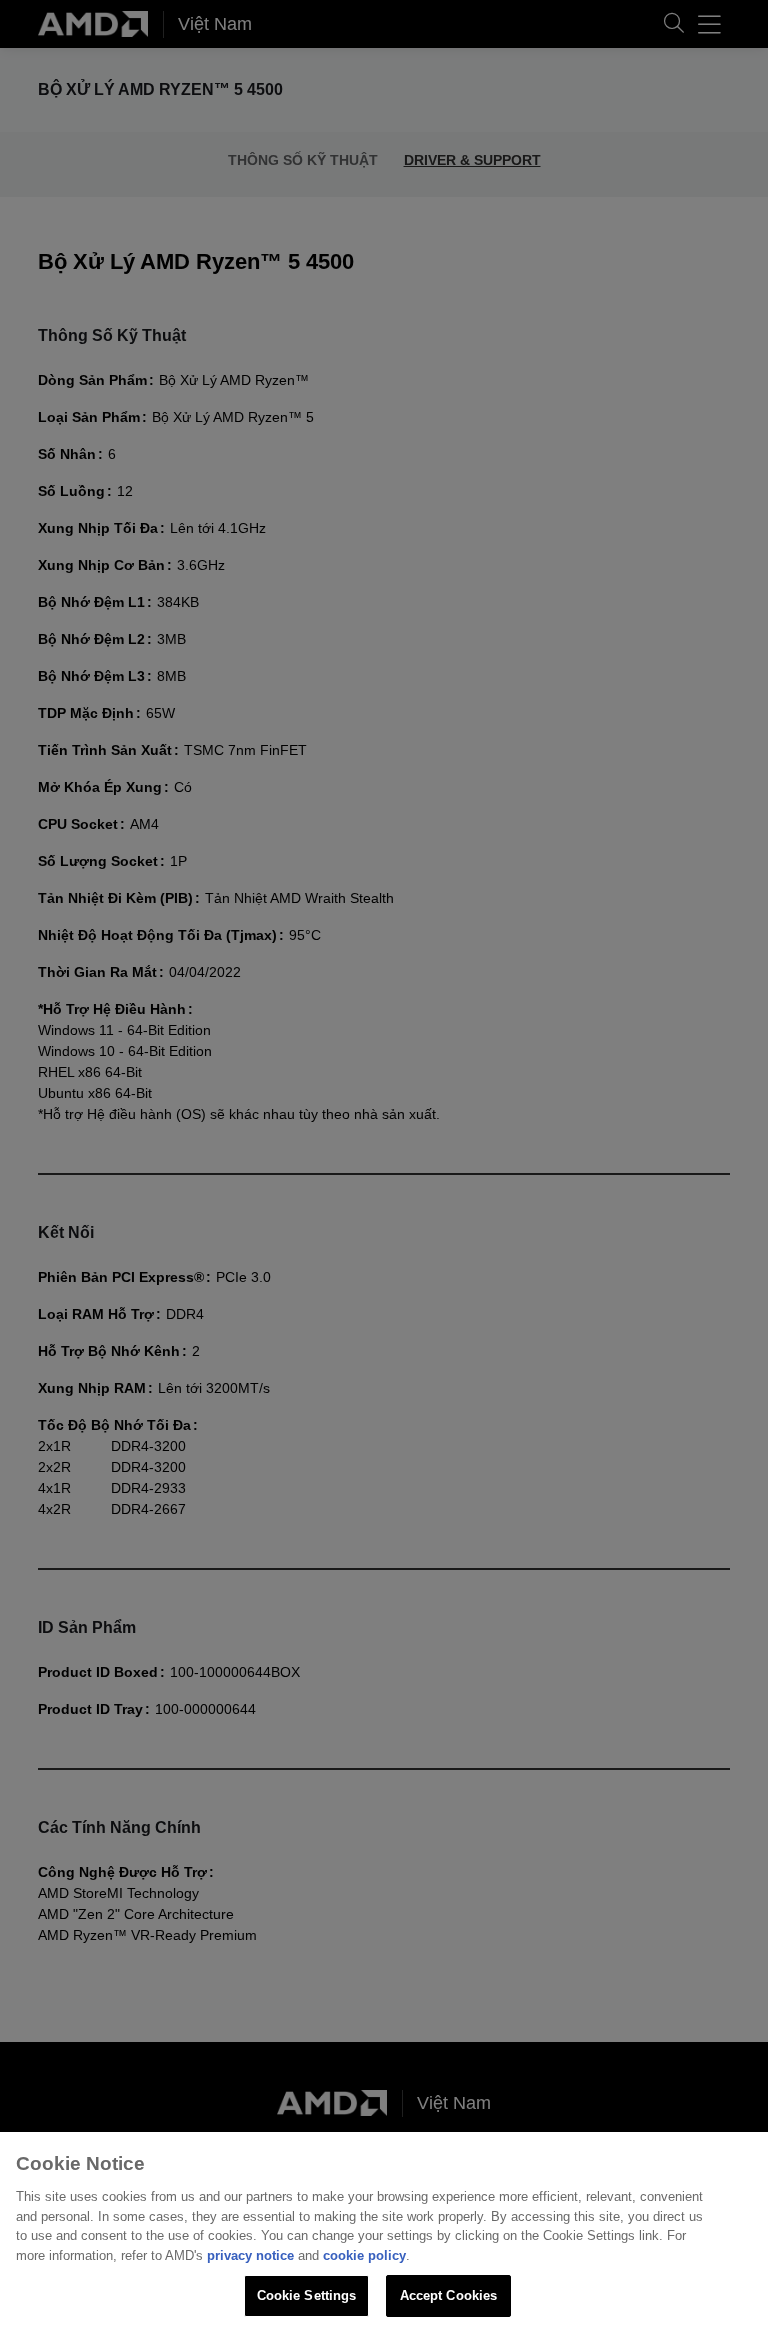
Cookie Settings (307, 2295)
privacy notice (250, 2255)
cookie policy (364, 2255)
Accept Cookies (449, 2295)
